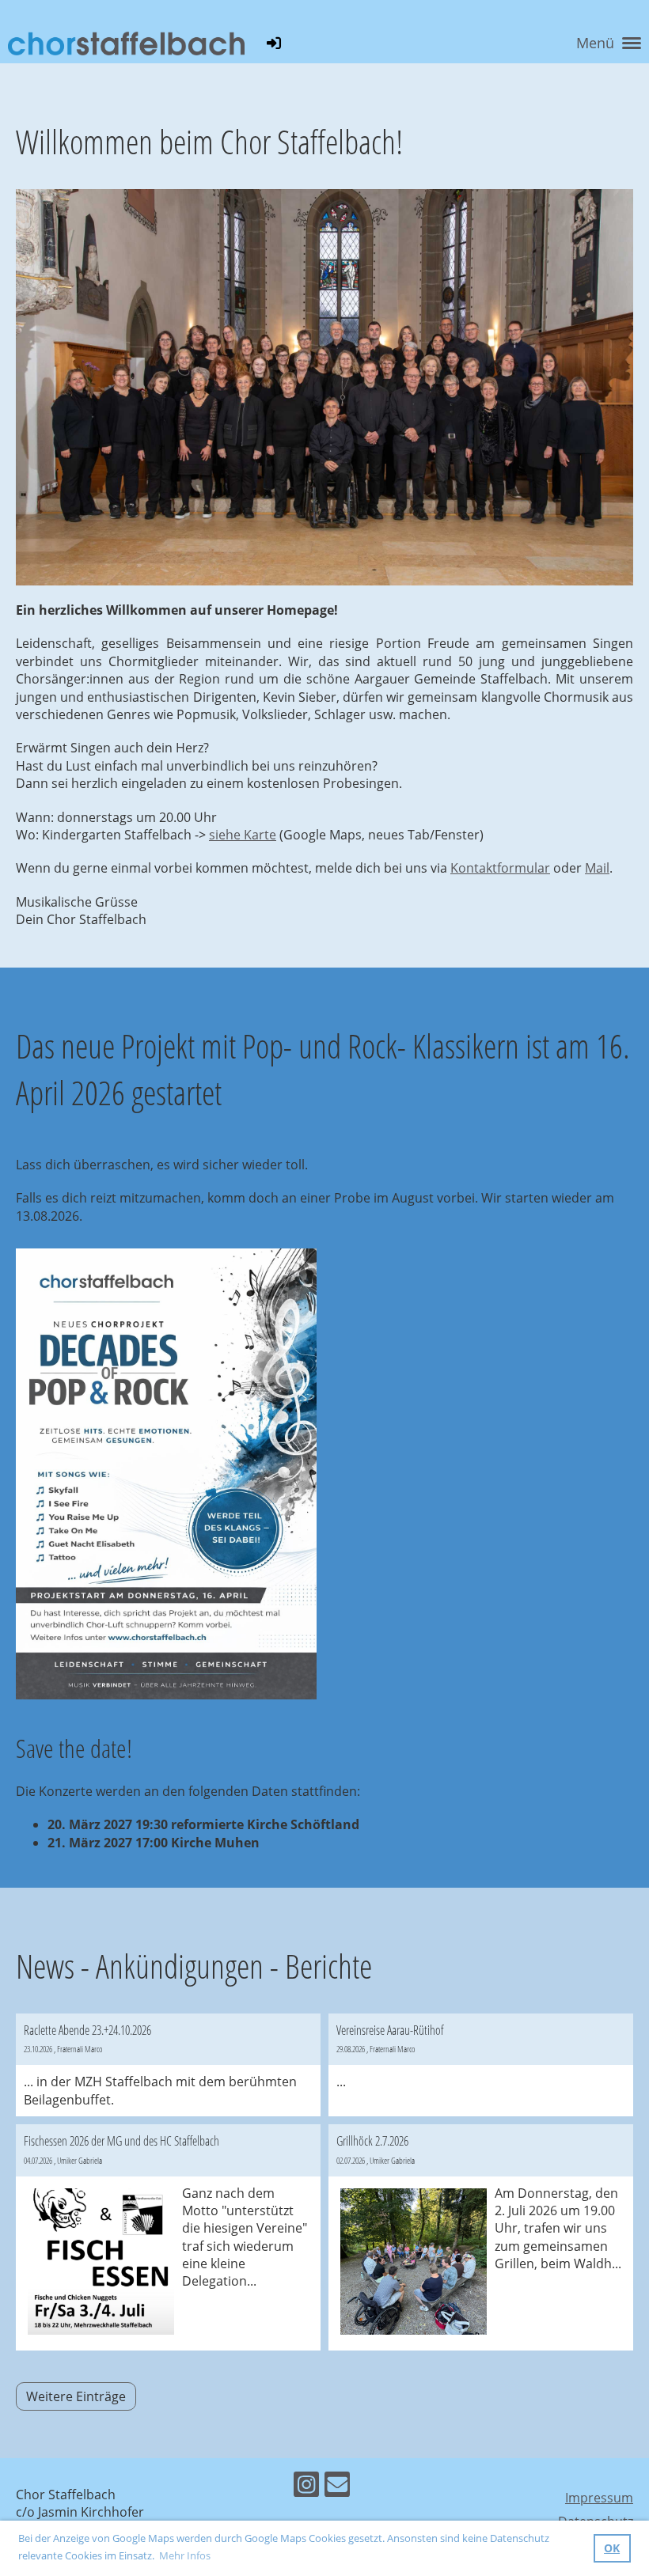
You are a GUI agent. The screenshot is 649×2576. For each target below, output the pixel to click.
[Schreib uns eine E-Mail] (337, 2487)
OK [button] (612, 2548)
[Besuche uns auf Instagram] (306, 2487)
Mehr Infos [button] (185, 2555)
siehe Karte (243, 835)
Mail (597, 868)
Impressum (599, 2498)
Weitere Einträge (76, 2396)
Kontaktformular (500, 868)
